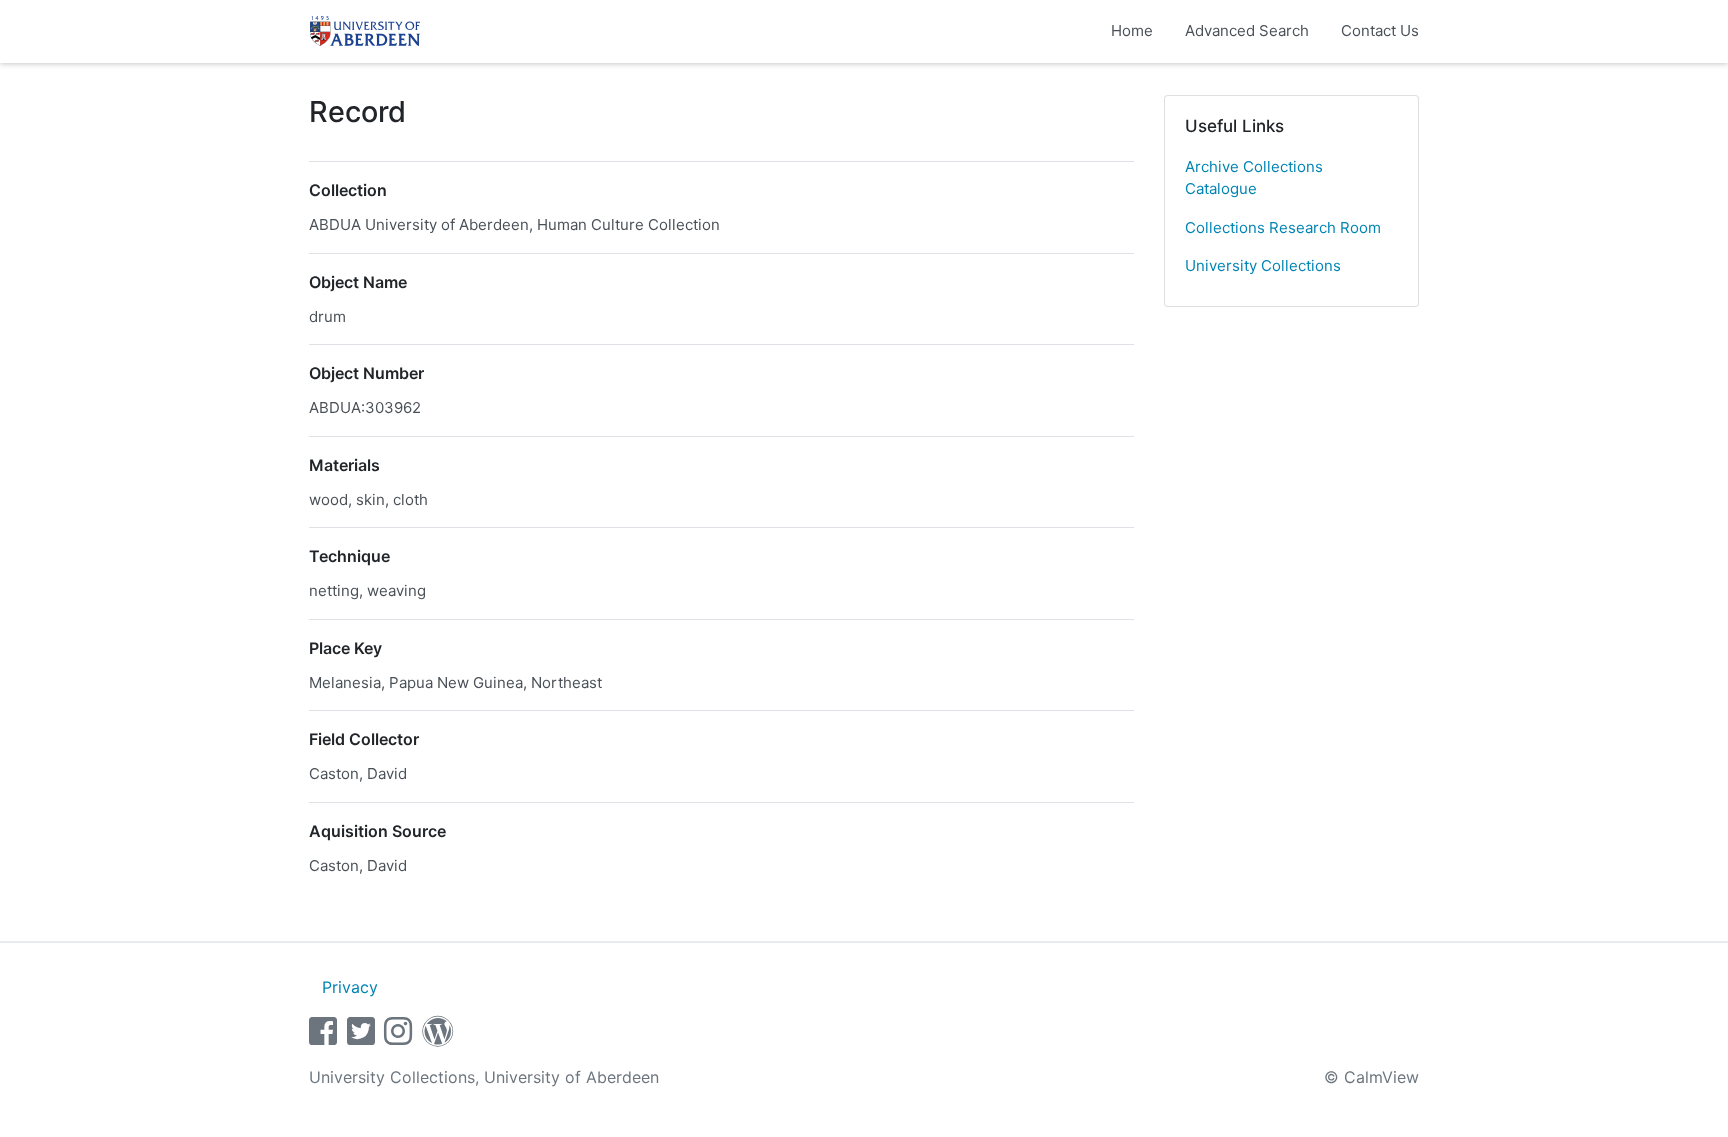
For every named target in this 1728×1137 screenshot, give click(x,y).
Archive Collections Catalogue (1254, 178)
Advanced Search (1247, 30)
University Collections (1263, 265)
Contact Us (1380, 30)
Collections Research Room (1283, 227)
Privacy (350, 987)
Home (1132, 30)
